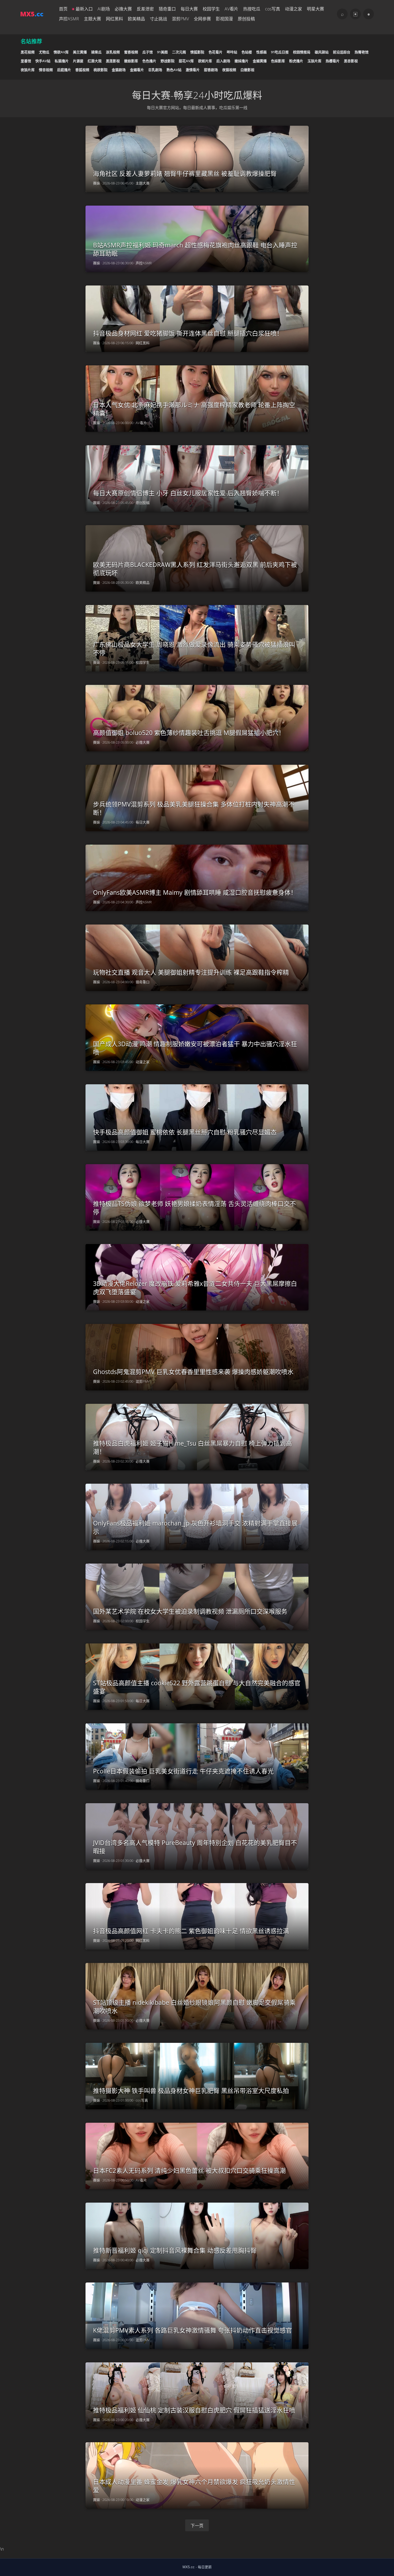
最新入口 (84, 9)
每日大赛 (189, 9)
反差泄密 (145, 9)
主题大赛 (92, 19)
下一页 (197, 2526)
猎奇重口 (167, 9)
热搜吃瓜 (252, 9)
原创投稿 (246, 19)
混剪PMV (180, 19)
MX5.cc (189, 2567)
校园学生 (211, 9)
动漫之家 (293, 9)
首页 (63, 9)
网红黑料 (114, 19)
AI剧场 (104, 9)
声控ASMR (69, 19)
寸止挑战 (158, 19)
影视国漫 (224, 19)
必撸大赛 (123, 9)
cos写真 (273, 9)
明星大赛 (315, 9)
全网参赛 (202, 19)
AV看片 (231, 9)
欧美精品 (136, 19)
